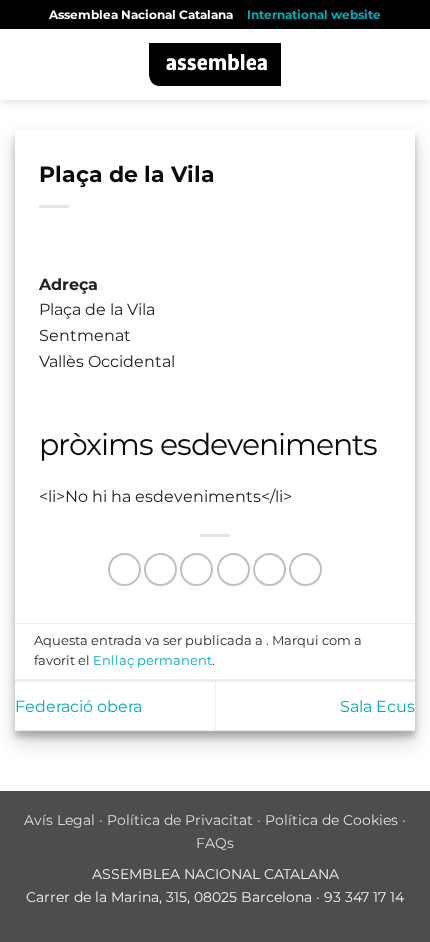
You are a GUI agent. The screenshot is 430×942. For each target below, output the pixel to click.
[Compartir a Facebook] (160, 569)
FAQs (215, 843)
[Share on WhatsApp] (124, 569)
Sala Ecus (377, 706)
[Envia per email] (233, 569)
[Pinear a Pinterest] (269, 569)
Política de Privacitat (180, 820)
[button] (27, 64)
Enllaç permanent (152, 660)
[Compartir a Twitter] (196, 569)
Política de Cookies (331, 820)
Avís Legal (59, 820)
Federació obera (78, 706)
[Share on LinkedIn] (305, 569)
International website (314, 14)
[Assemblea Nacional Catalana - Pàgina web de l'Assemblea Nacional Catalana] (215, 64)
